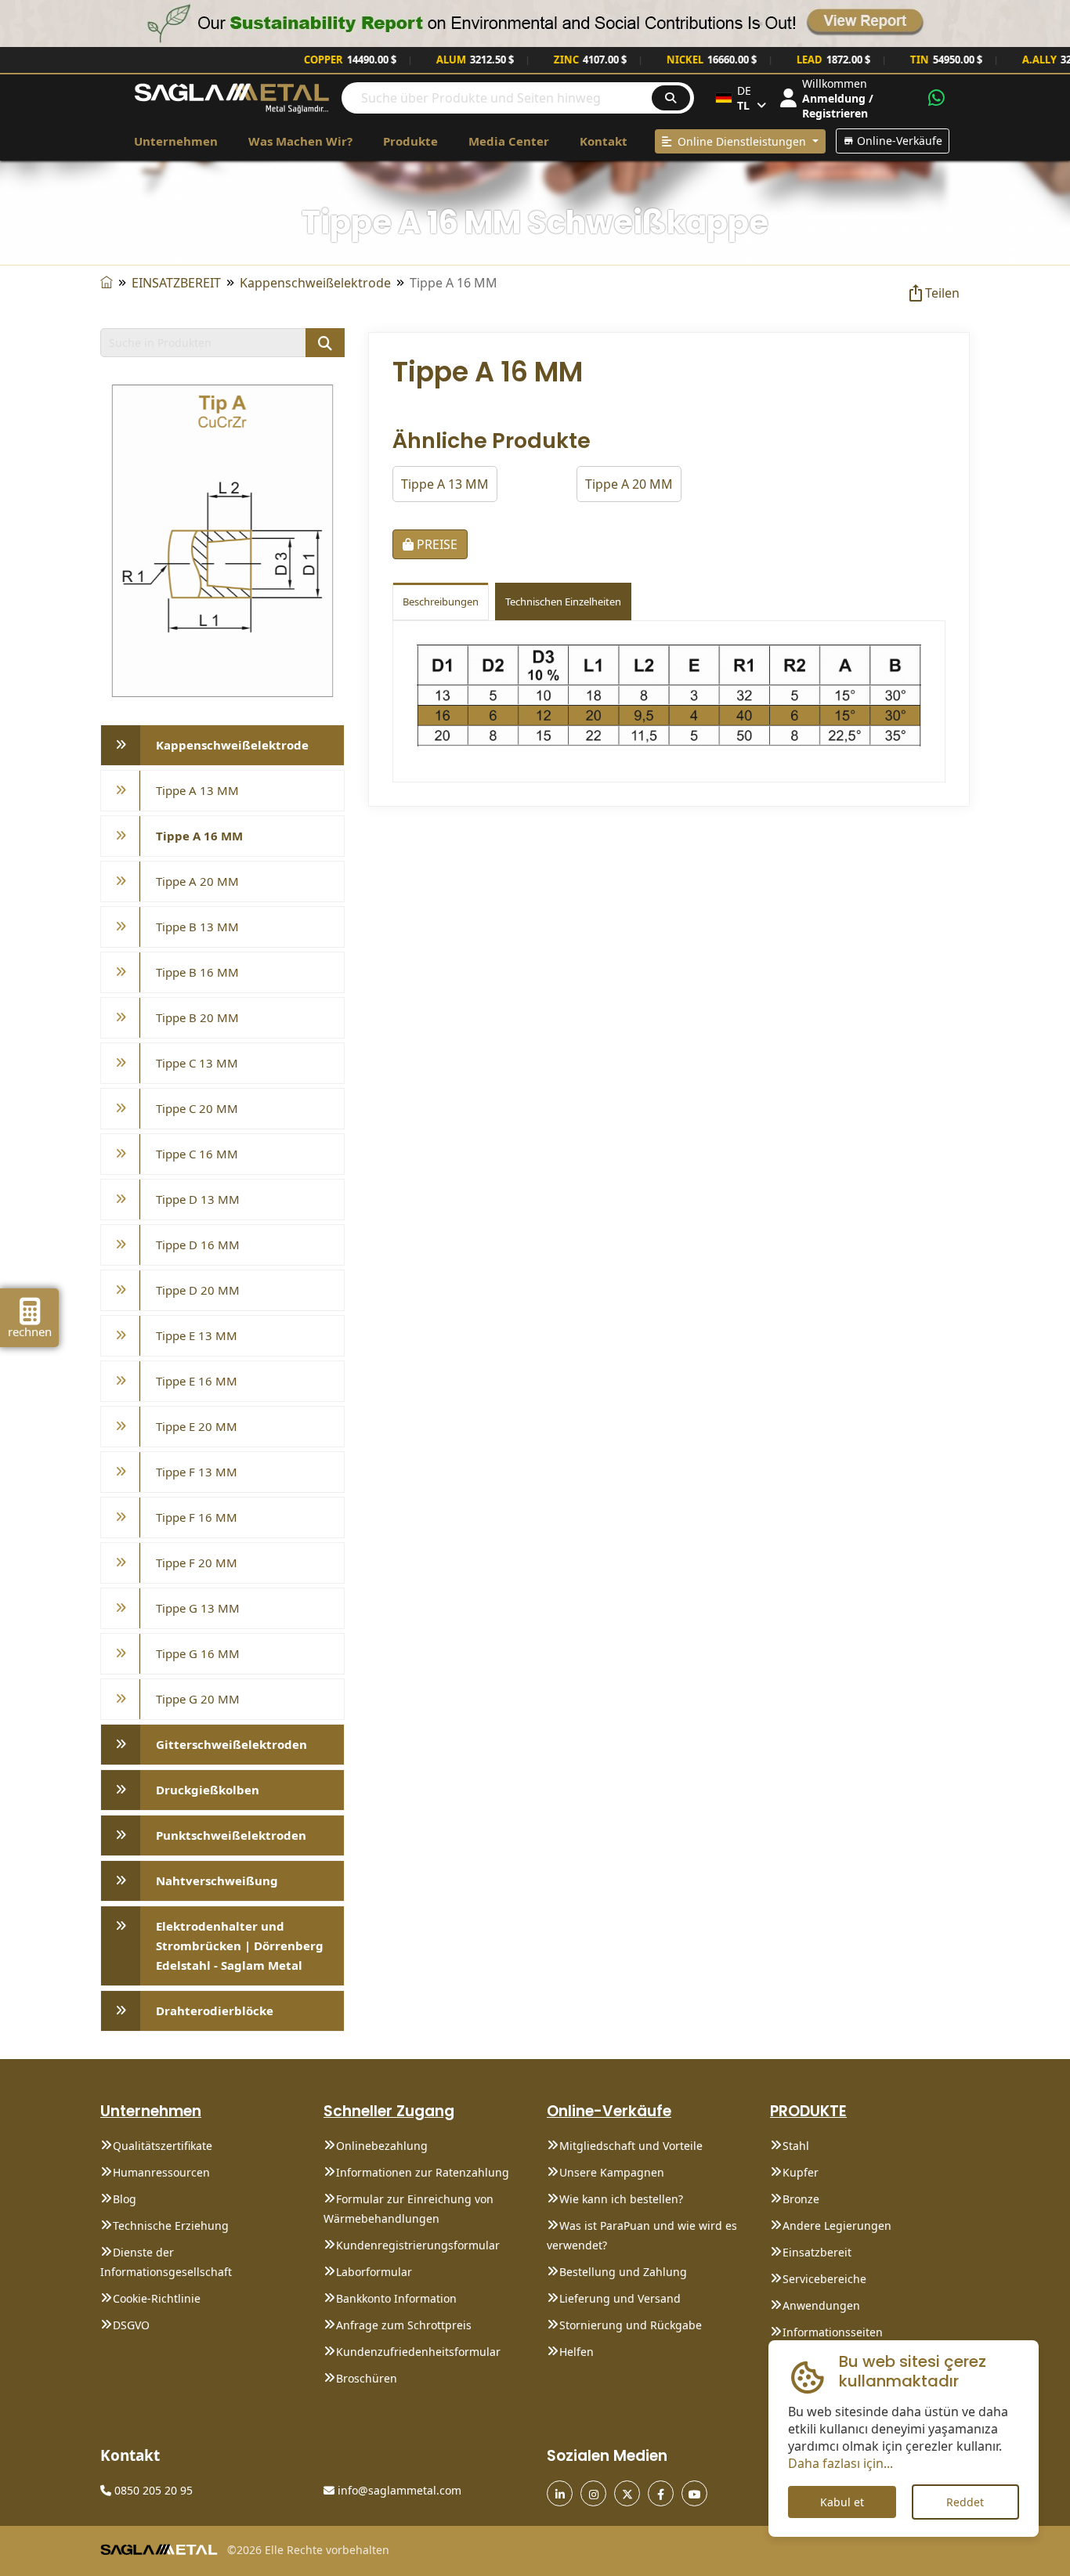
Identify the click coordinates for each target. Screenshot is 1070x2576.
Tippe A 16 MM (199, 836)
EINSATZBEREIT (176, 283)
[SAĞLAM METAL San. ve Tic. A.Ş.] (232, 97)
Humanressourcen (161, 2172)
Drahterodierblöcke (215, 2011)
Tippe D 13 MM (198, 1199)
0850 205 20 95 (152, 2490)
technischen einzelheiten (563, 602)
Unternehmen (176, 141)
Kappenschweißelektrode (315, 283)
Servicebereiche (824, 2279)
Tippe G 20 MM (198, 1699)
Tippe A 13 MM (197, 790)
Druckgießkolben (208, 1790)
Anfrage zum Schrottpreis (404, 2325)
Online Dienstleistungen (740, 141)
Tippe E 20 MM (197, 1426)
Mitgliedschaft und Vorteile (631, 2146)
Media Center (509, 141)
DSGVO (131, 2325)
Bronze (801, 2199)
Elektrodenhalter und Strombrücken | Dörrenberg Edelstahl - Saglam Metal (240, 1946)
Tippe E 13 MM (197, 1335)
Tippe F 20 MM (197, 1563)
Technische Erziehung (171, 2226)
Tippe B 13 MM (197, 927)
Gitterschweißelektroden (231, 1744)
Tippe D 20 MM (198, 1290)
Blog (125, 2199)
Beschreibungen (441, 602)
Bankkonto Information (396, 2298)
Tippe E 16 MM (197, 1381)
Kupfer (801, 2172)
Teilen (942, 293)
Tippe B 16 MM (197, 972)
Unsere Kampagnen (612, 2172)
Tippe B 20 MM (197, 1017)
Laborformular (374, 2272)
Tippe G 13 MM (198, 1608)
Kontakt (604, 141)
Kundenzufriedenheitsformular (418, 2352)
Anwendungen (821, 2305)
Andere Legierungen (837, 2226)
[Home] (107, 283)
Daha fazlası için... (840, 2463)
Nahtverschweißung (217, 1881)
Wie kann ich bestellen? (621, 2199)
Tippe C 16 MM (197, 1154)
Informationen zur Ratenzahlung (423, 2172)
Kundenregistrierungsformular (418, 2245)
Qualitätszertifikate (163, 2146)
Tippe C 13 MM (197, 1063)
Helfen (577, 2352)
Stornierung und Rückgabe (631, 2325)
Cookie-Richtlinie (157, 2298)
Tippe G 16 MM (198, 1653)
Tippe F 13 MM (197, 1472)
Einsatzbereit (817, 2252)
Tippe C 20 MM (197, 1108)
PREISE (436, 544)
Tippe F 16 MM (197, 1517)
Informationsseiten (833, 2332)
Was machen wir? (300, 141)
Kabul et (842, 2502)
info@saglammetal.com (398, 2490)
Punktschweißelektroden (231, 1835)
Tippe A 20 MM (197, 881)
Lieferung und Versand (620, 2298)
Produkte (410, 141)
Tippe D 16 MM (198, 1245)
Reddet (965, 2502)
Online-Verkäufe (898, 141)
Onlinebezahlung (382, 2146)
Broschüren (367, 2378)
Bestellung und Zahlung (623, 2272)
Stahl (796, 2146)
